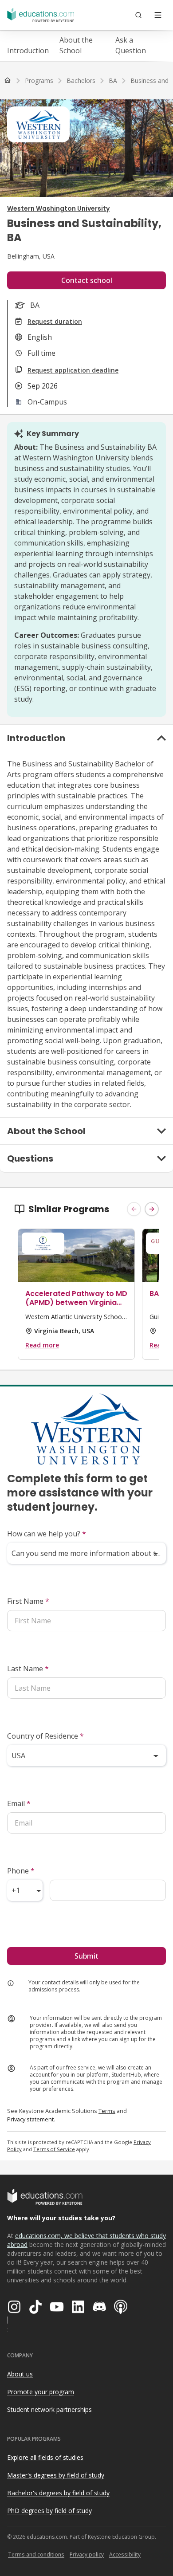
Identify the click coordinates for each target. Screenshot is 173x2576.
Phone (21, 1871)
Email (19, 1803)
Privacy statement (30, 2119)
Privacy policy (87, 2554)
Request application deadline (73, 370)
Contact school (87, 280)
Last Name (28, 1669)
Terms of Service (54, 2149)
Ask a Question (131, 45)
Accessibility (125, 2554)
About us (20, 2374)
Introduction (28, 51)
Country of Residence (45, 1736)
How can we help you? (47, 1534)
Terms (107, 2111)
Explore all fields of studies (45, 2457)
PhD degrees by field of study (49, 2511)
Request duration (55, 321)
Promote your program (41, 2392)
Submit (86, 1956)
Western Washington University (58, 208)
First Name (28, 1601)
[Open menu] (158, 15)
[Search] (138, 15)
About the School (76, 45)
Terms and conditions (36, 2554)
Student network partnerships (49, 2409)
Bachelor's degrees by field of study (58, 2493)
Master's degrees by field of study (56, 2475)
